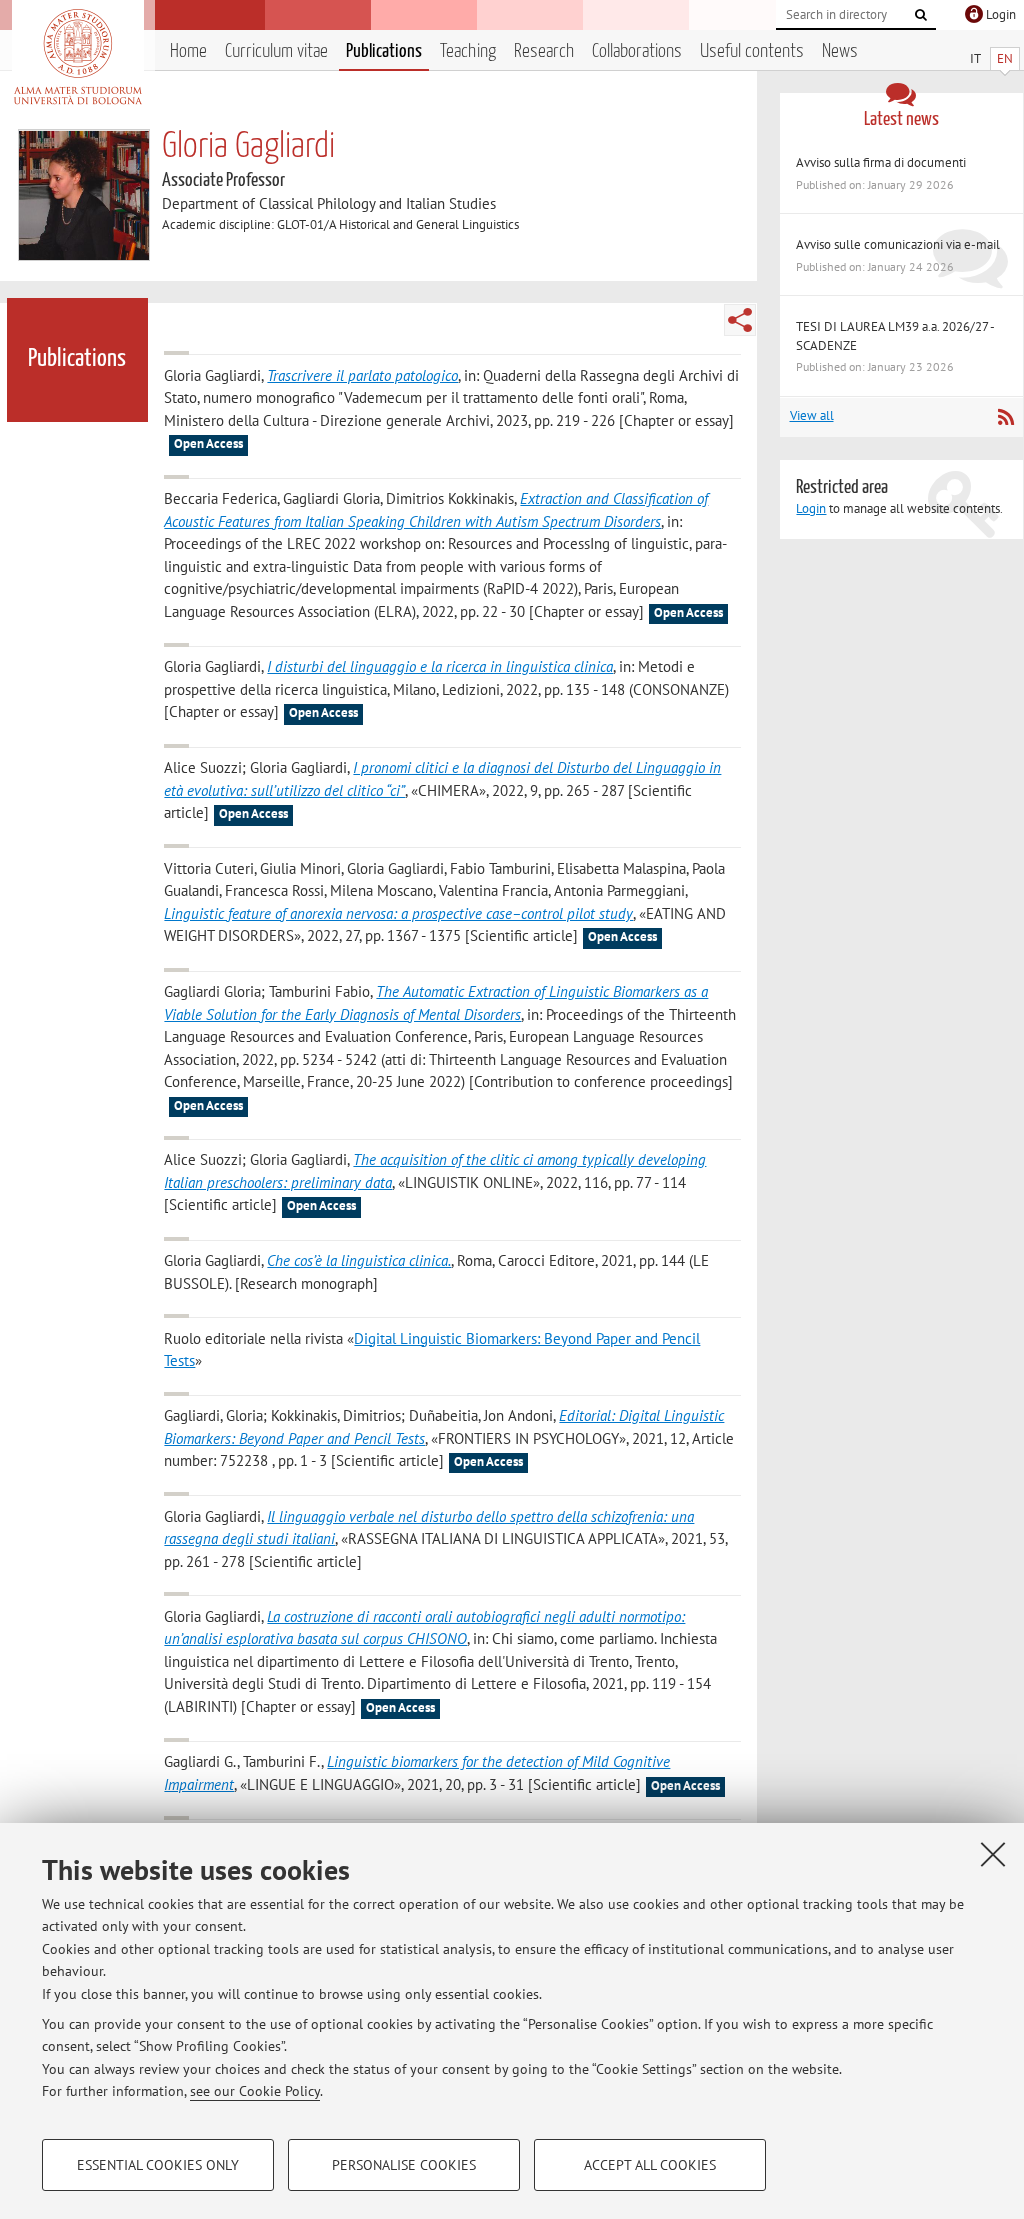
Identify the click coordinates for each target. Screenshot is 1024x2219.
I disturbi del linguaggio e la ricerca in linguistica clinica (440, 666)
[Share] (740, 320)
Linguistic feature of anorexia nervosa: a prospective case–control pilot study (398, 913)
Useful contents (752, 51)
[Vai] (921, 15)
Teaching (468, 51)
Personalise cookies (404, 2165)
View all (812, 415)
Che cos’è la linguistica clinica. (359, 1260)
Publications (384, 51)
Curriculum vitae (276, 51)
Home (188, 51)
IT (975, 58)
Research (544, 51)
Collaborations (637, 51)
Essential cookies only (158, 2165)
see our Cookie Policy (255, 2091)
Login (811, 508)
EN (1005, 58)
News (840, 51)
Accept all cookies (650, 2165)
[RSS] (1005, 417)
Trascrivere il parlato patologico (362, 375)
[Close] (993, 1854)
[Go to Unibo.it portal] (77, 57)
